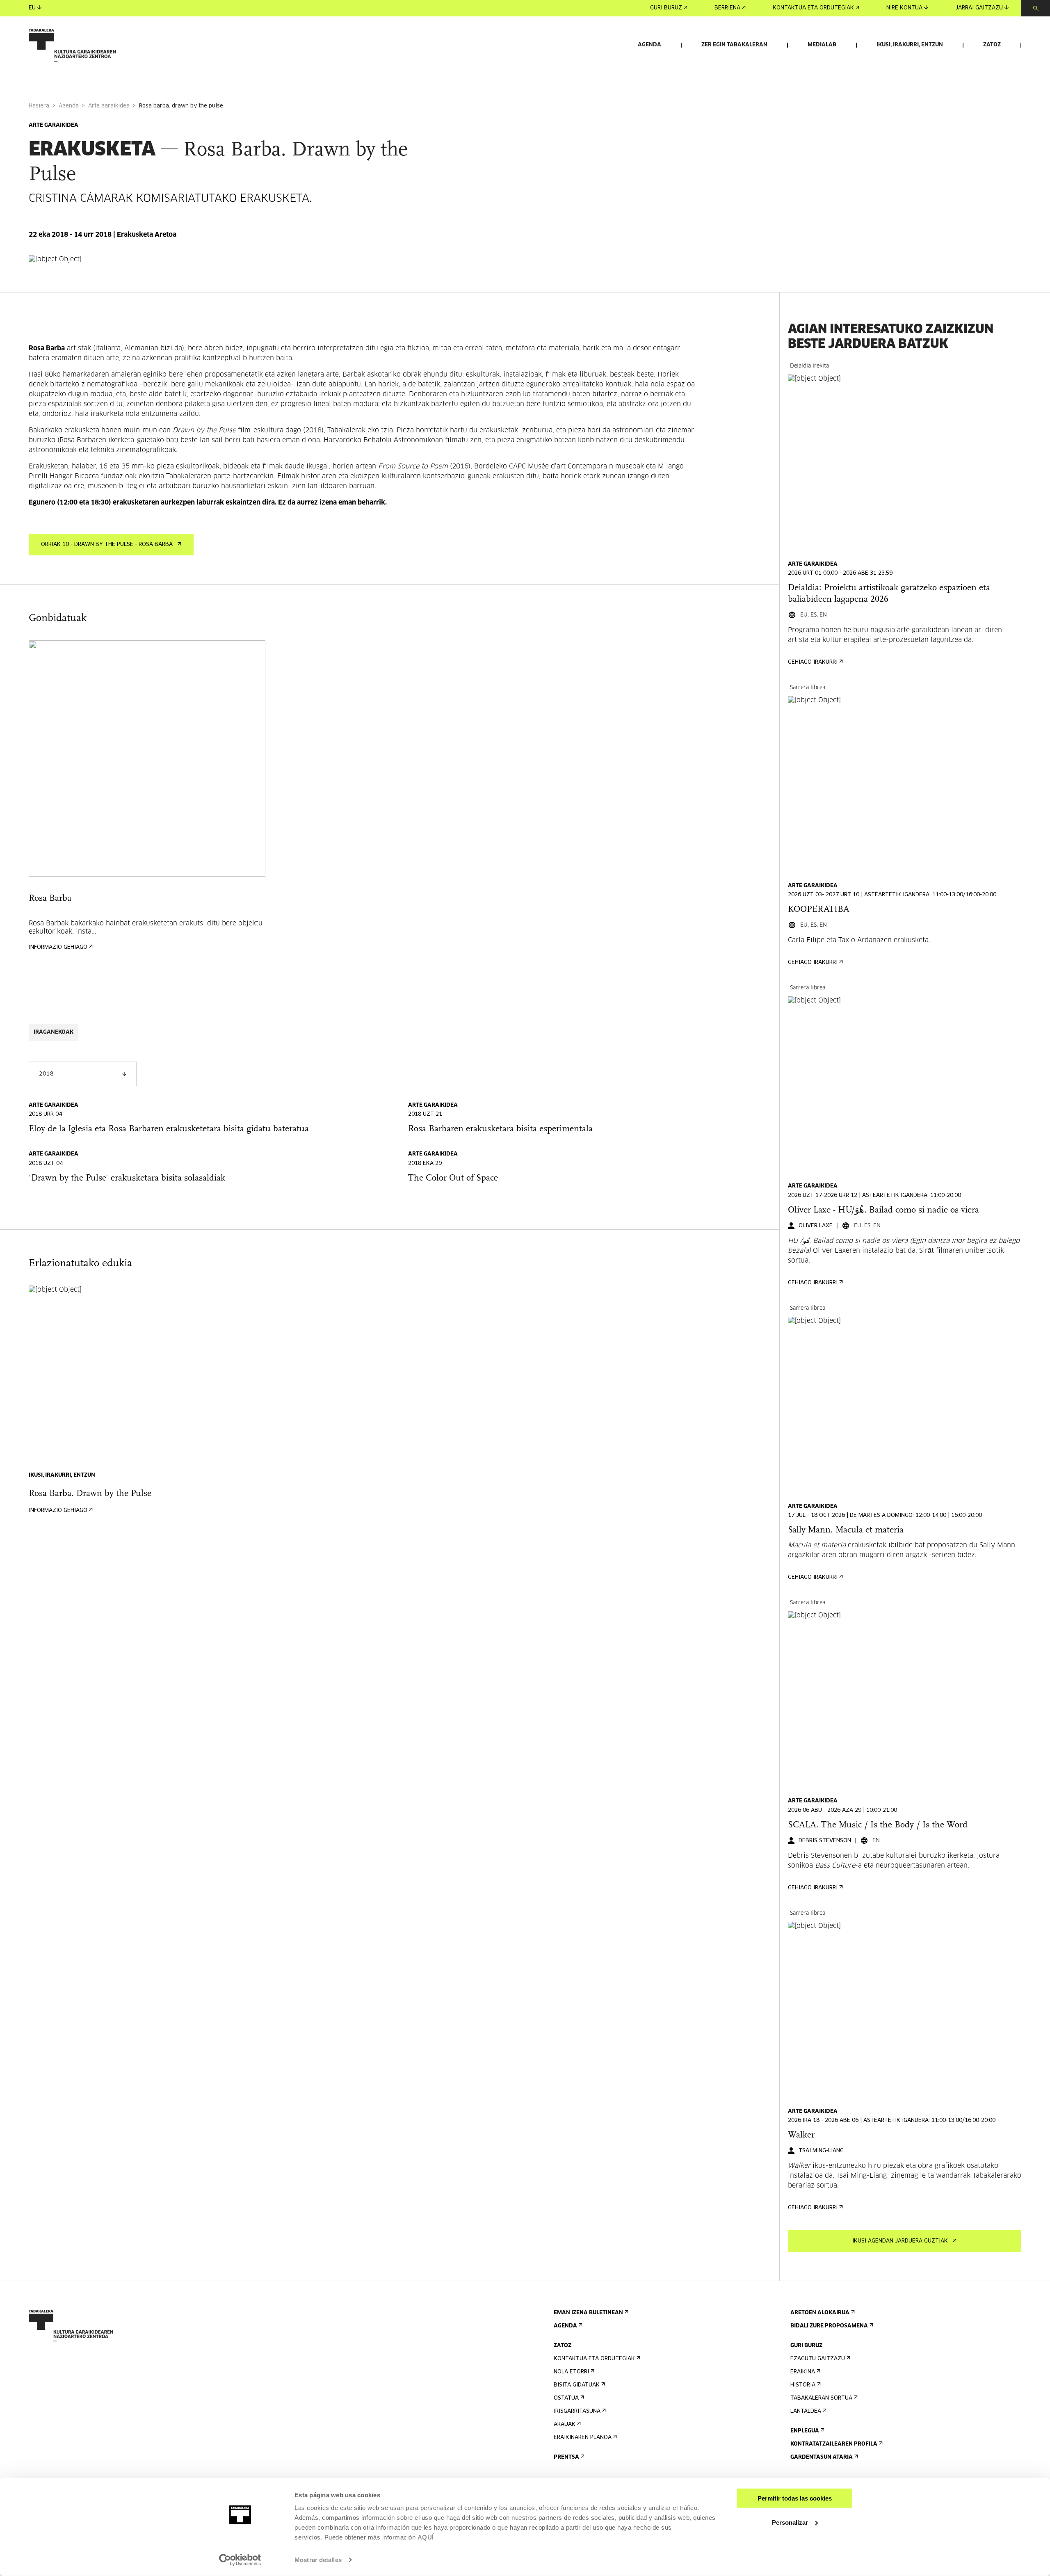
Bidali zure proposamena (829, 2326)
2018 (46, 1074)
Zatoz (992, 45)
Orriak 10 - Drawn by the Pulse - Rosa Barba (107, 545)
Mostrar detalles (318, 2560)
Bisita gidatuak (577, 2385)
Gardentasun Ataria (822, 2457)
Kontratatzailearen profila (834, 2444)
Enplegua (805, 2431)
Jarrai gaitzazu (979, 8)
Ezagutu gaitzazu (818, 2359)
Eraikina (803, 2372)
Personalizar (790, 2522)
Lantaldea (806, 2411)
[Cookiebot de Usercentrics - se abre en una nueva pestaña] (240, 2560)
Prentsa (566, 2457)
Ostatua (566, 2398)
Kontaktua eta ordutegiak (813, 8)
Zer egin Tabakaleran (734, 45)
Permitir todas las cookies (795, 2498)
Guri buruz (666, 8)
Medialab (822, 45)
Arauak (565, 2424)
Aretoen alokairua (820, 2313)
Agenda (649, 45)
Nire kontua (904, 8)
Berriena (727, 8)
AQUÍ (426, 2537)
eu (32, 8)
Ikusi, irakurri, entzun (910, 45)
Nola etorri (571, 2372)
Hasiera (39, 106)
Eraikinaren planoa (583, 2438)
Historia (803, 2385)
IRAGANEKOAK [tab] (54, 1032)
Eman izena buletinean (588, 2313)
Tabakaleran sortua (821, 2398)
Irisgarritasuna (577, 2411)
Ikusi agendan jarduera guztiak (900, 2241)
